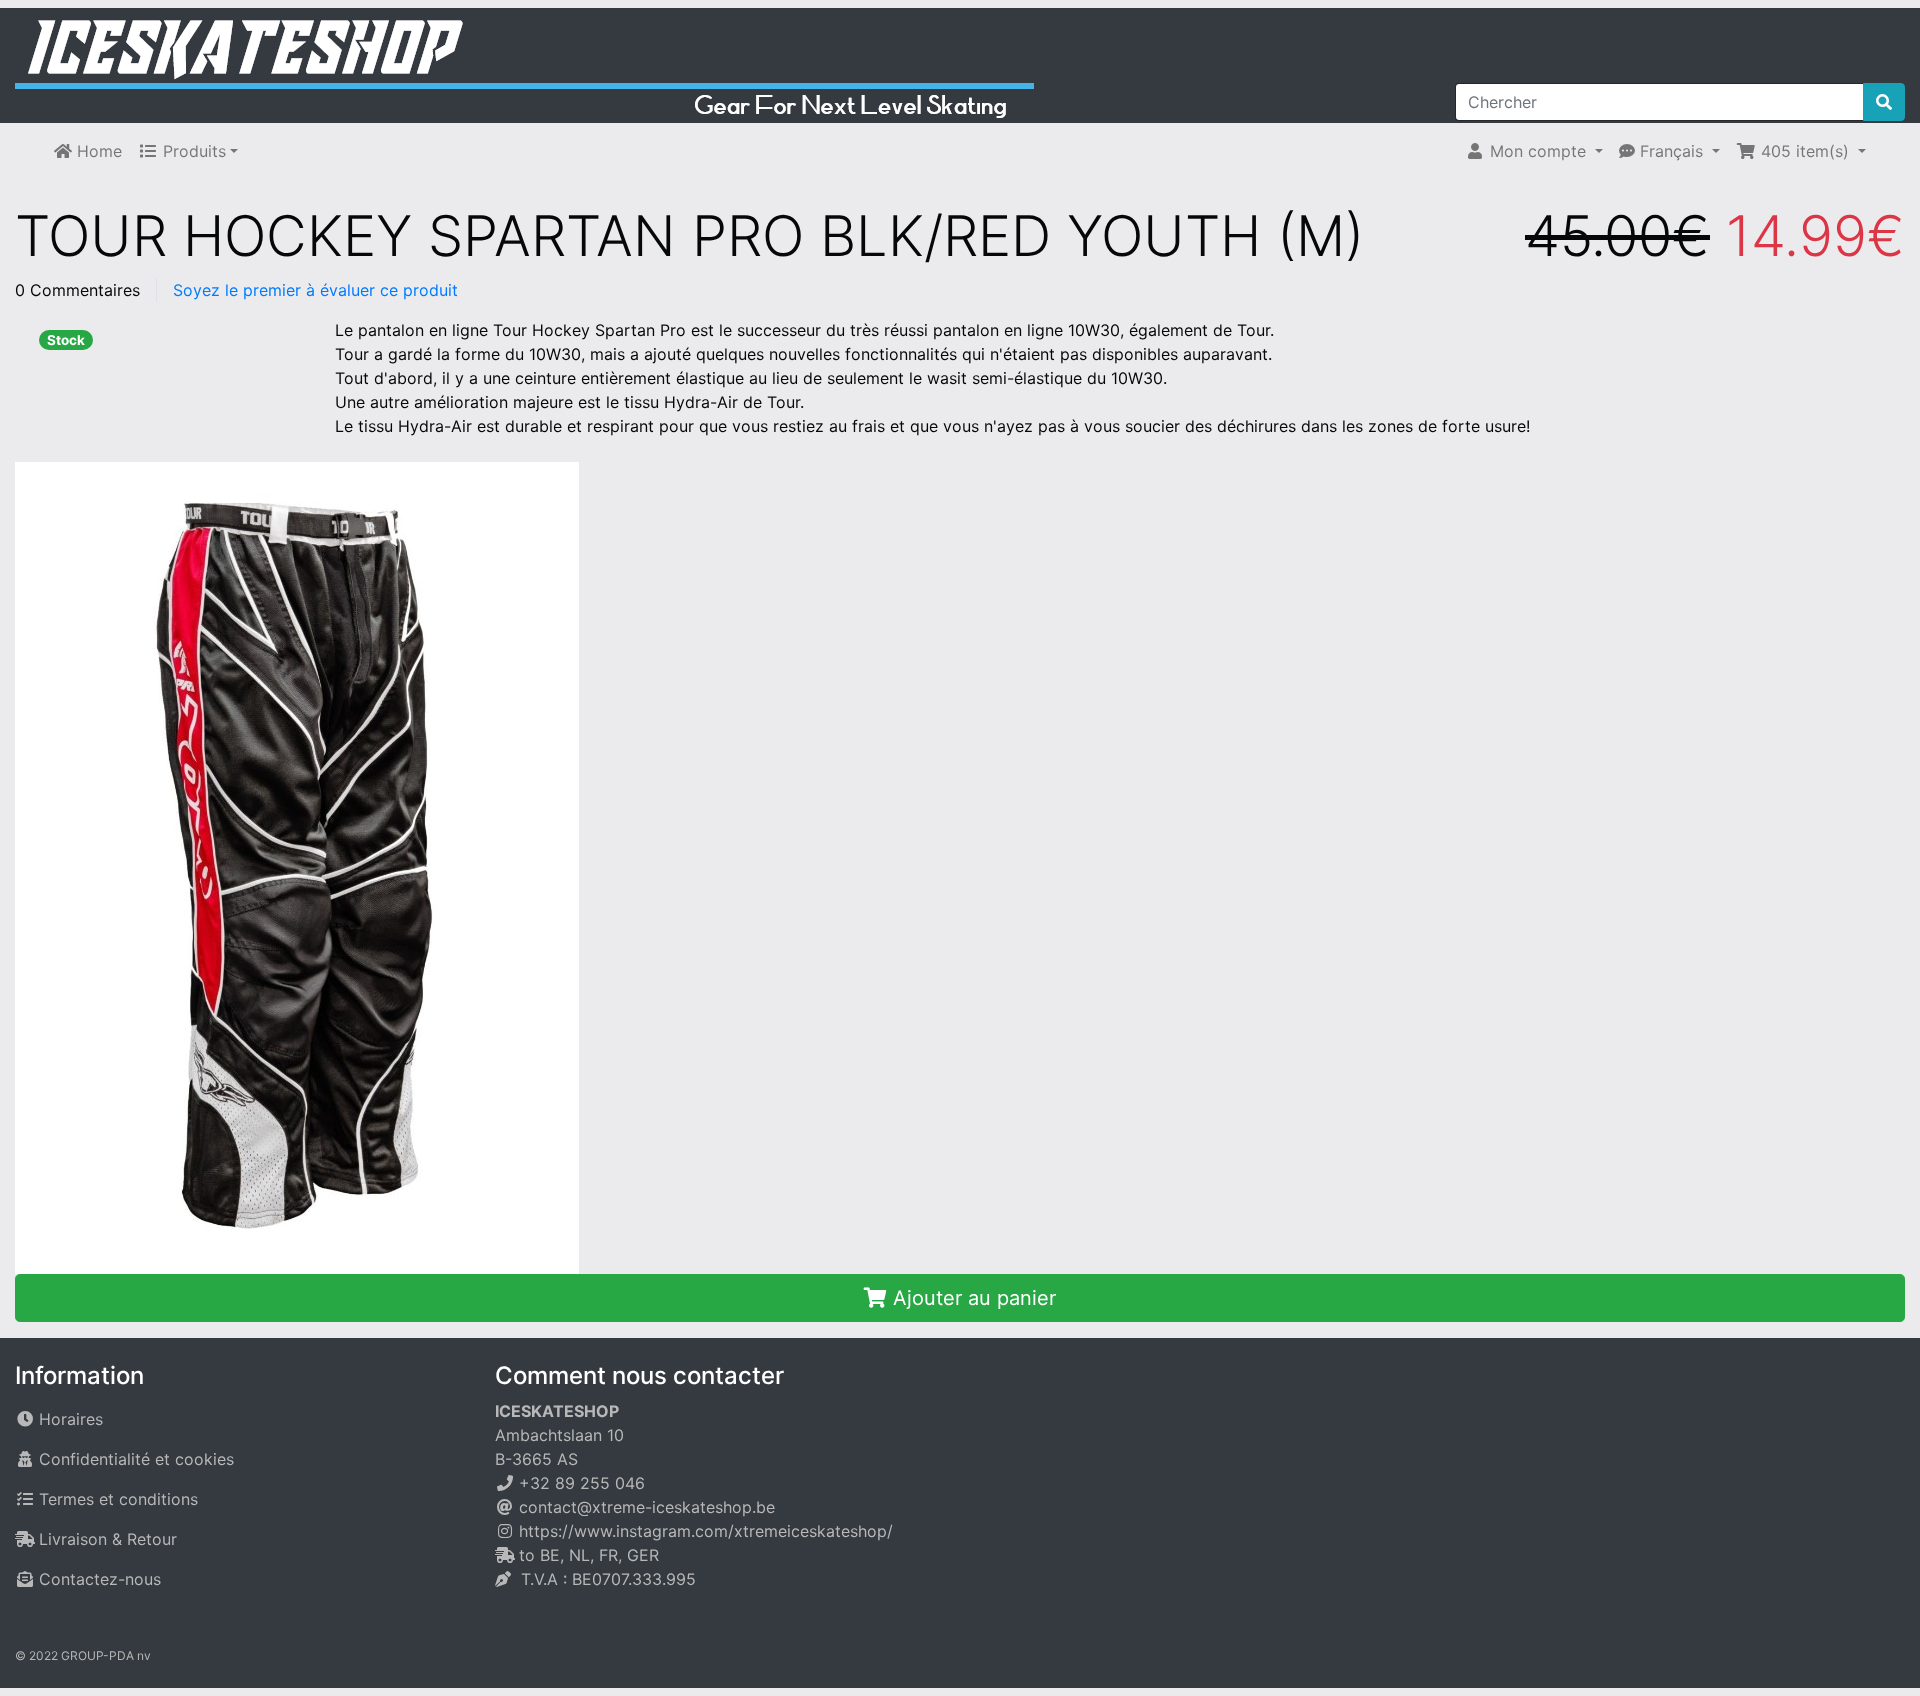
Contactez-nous (100, 1579)
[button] (1534, 151)
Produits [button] (192, 151)
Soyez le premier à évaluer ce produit (315, 290)
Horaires (71, 1419)
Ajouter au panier (971, 1298)
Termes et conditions (118, 1499)
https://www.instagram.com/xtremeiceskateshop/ (706, 1531)
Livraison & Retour (108, 1539)
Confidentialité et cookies (136, 1459)
